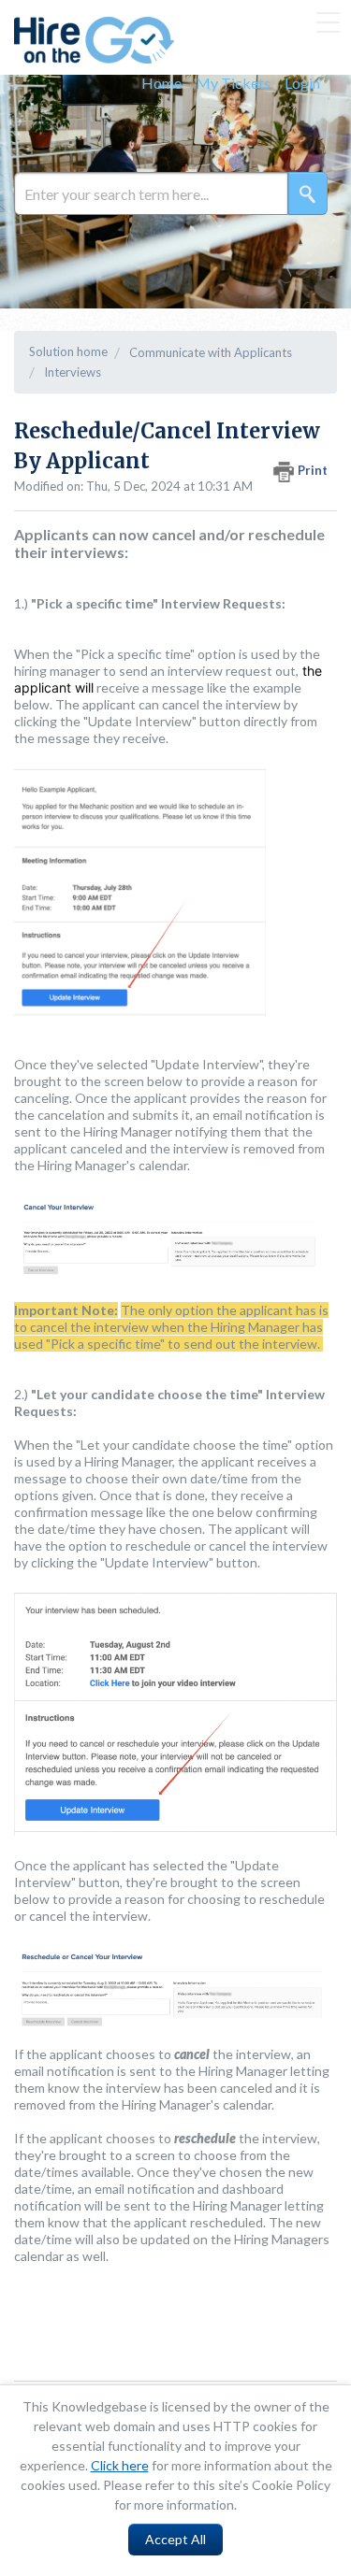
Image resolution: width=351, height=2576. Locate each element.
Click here (120, 2465)
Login (302, 83)
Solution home (68, 351)
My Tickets (233, 83)
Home (161, 83)
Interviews (73, 372)
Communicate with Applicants (211, 352)
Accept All (175, 2539)
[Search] (307, 193)
